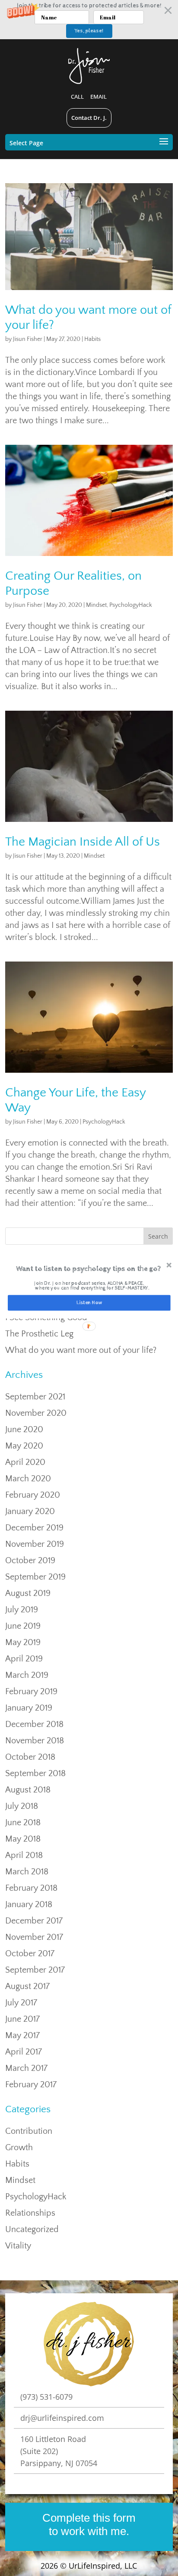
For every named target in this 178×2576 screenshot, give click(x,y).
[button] (88, 1269)
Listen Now (89, 1302)
